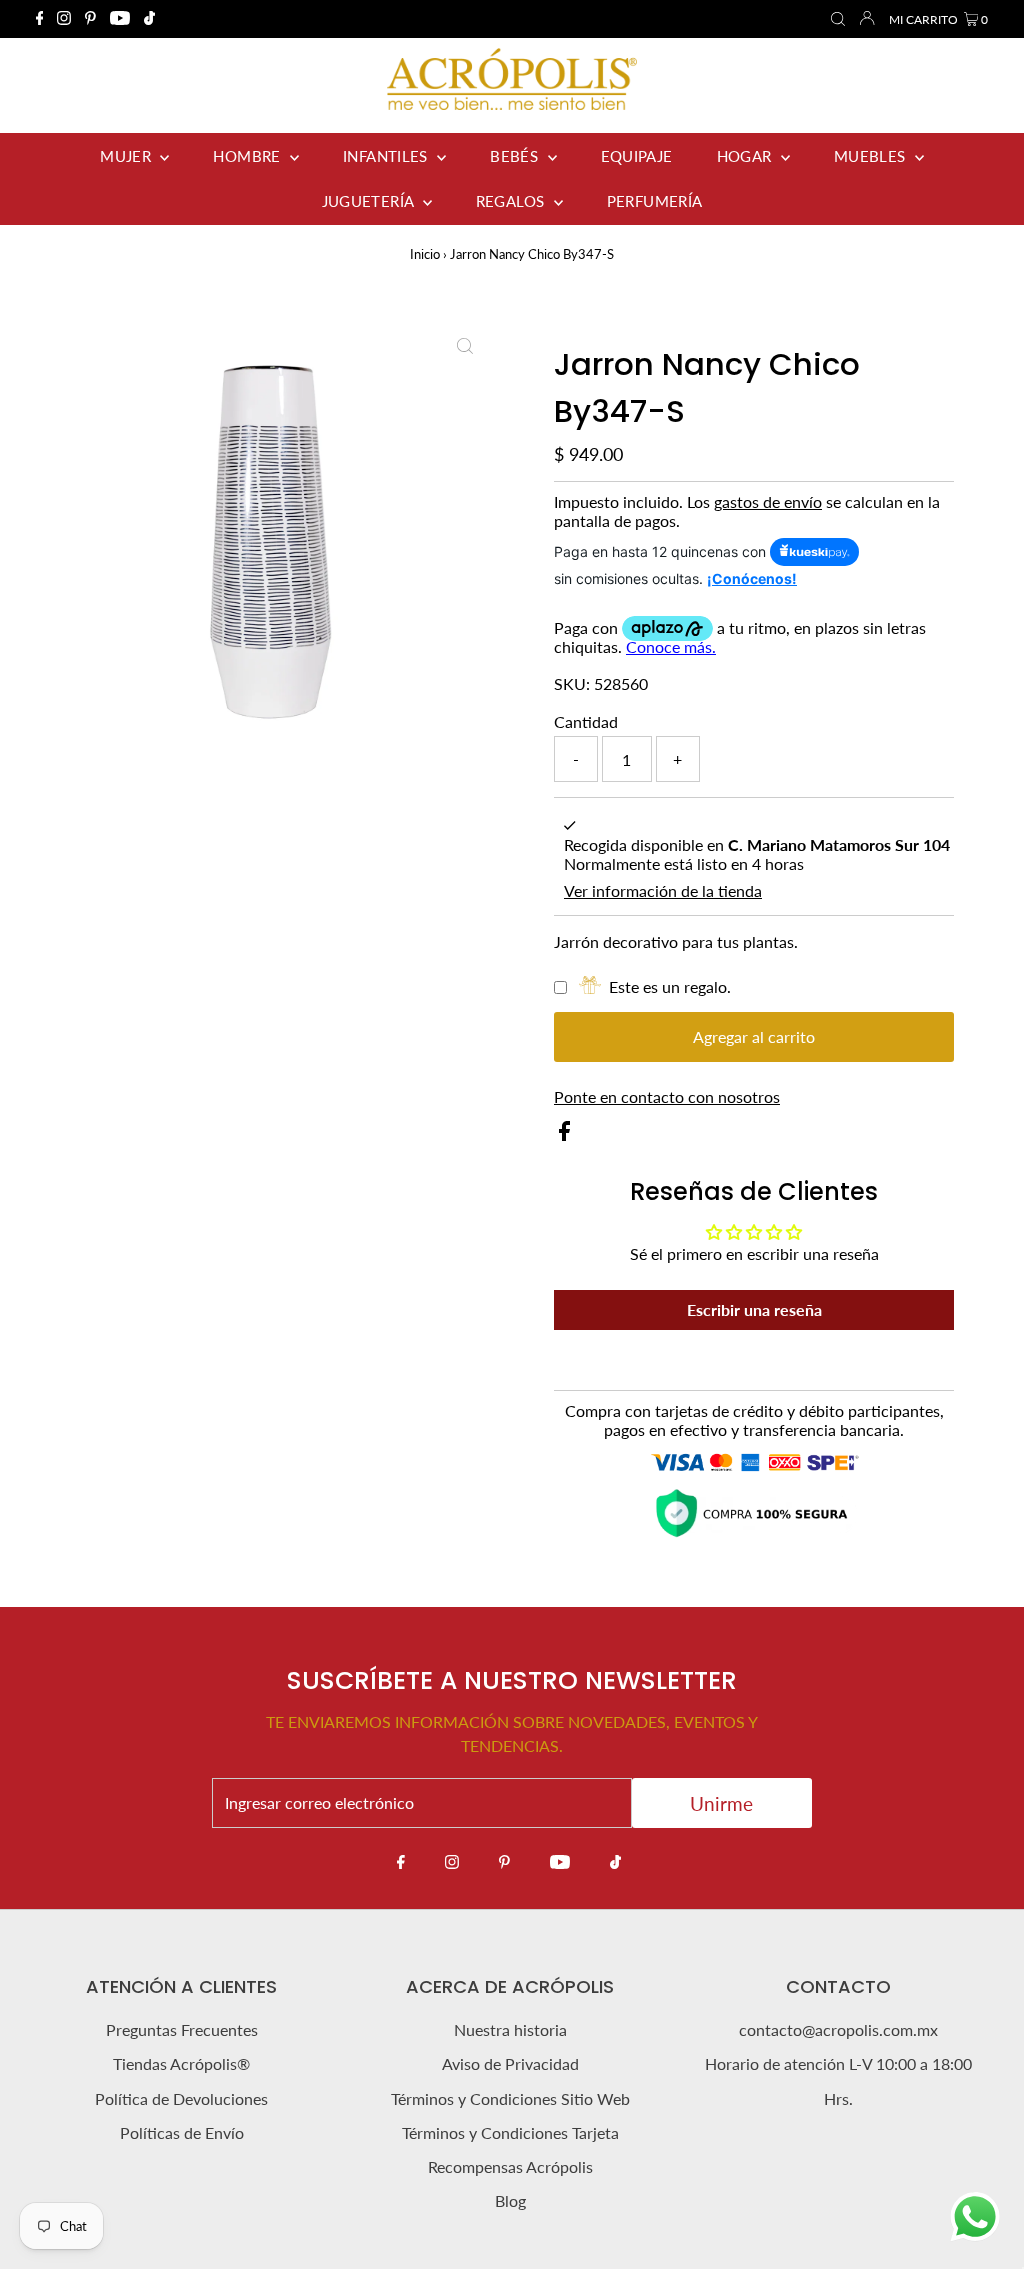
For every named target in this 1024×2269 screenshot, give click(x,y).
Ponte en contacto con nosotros (667, 1097)
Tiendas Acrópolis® (181, 2063)
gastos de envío (768, 501)
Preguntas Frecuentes (182, 2029)
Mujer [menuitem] (127, 156)
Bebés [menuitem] (516, 156)
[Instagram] (64, 19)
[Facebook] (40, 19)
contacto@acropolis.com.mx (838, 2029)
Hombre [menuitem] (249, 156)
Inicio (425, 254)
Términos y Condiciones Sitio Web (510, 2098)
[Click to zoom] (465, 346)
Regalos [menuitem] (512, 201)
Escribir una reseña (754, 1309)
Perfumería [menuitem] (655, 201)
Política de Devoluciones (181, 2098)
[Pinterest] (90, 19)
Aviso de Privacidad (510, 2063)
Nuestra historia (510, 2029)
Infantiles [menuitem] (387, 156)
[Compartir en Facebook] (564, 1134)
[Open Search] (838, 20)
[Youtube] (120, 19)
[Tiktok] (149, 19)
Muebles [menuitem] (872, 156)
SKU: (572, 683)
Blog (510, 2200)
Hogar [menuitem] (746, 156)
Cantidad (586, 721)
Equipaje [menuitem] (637, 156)
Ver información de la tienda (663, 890)
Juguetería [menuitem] (370, 201)
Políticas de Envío (182, 2132)
